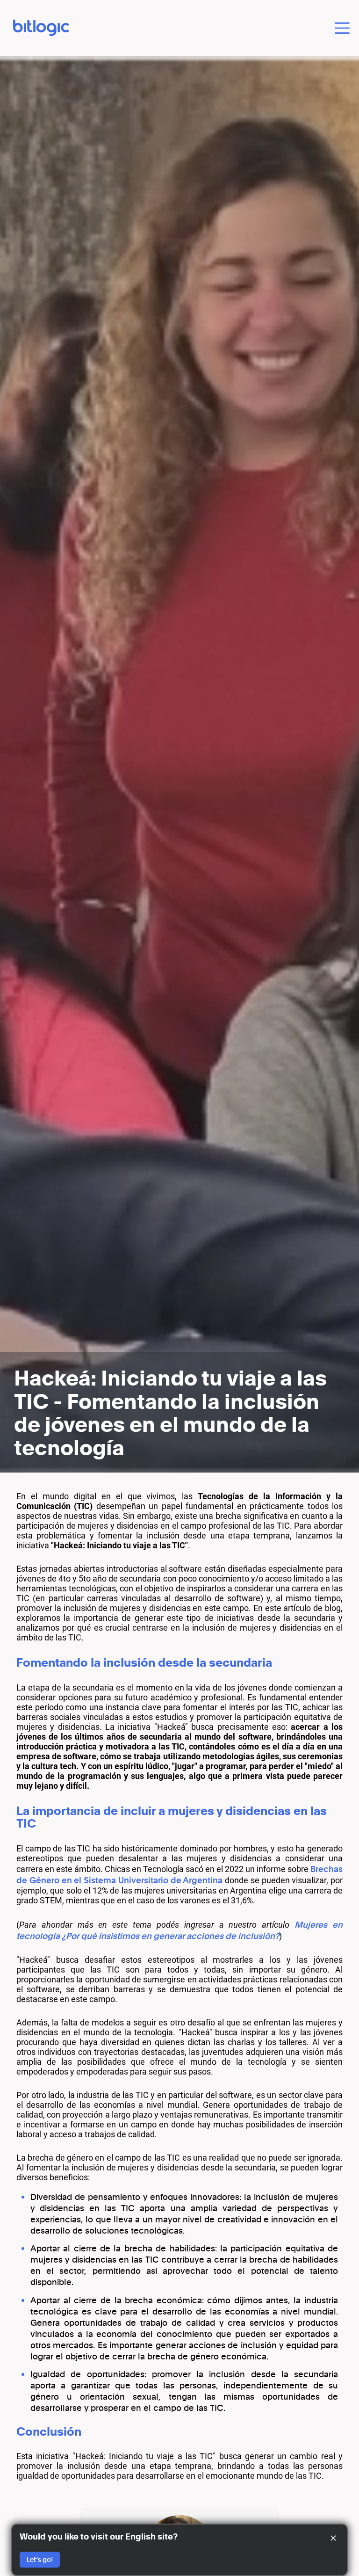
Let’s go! (40, 2559)
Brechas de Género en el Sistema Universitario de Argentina (179, 1874)
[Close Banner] (333, 2538)
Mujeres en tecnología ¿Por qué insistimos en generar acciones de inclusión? (179, 1930)
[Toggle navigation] (342, 28)
